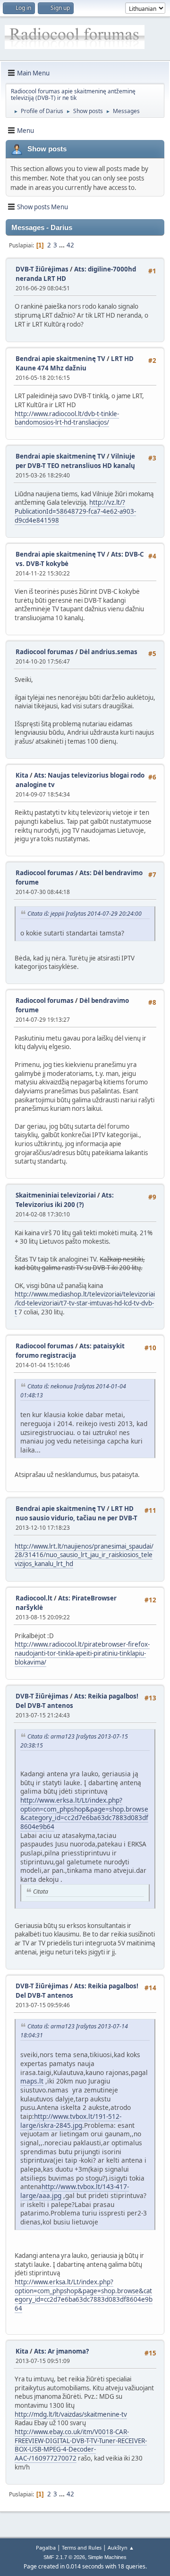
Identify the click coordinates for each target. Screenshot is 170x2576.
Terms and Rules (82, 2547)
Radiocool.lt (34, 1598)
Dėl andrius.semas (108, 652)
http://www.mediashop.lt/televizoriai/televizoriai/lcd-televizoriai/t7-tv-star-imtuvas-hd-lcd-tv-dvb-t (85, 1303)
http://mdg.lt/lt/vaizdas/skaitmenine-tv (71, 2414)
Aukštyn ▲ (121, 2547)
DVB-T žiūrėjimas (43, 269)
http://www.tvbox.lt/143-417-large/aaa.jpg (75, 2191)
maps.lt (32, 2081)
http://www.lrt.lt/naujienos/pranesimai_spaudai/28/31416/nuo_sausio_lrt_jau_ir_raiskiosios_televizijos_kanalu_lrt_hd (84, 1555)
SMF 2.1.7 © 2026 (64, 2557)
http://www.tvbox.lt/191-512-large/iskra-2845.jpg (71, 2121)
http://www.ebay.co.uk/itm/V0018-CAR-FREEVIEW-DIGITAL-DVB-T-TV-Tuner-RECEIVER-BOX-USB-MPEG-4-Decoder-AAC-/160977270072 (81, 2445)
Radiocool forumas (45, 652)
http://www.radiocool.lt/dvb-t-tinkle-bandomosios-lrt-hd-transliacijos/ (67, 418)
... (63, 245)
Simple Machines (107, 2557)
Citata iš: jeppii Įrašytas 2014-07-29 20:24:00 (85, 914)
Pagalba (46, 2547)
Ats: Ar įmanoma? (61, 2351)
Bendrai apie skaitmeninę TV (60, 359)
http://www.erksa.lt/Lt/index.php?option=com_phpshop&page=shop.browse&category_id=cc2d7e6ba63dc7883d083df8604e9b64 (84, 1813)
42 (70, 245)
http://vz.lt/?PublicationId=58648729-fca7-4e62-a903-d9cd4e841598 (75, 511)
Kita (22, 775)
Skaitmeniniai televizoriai (56, 1195)
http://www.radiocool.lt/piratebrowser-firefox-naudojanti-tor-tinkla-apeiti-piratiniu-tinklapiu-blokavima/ (82, 1653)
